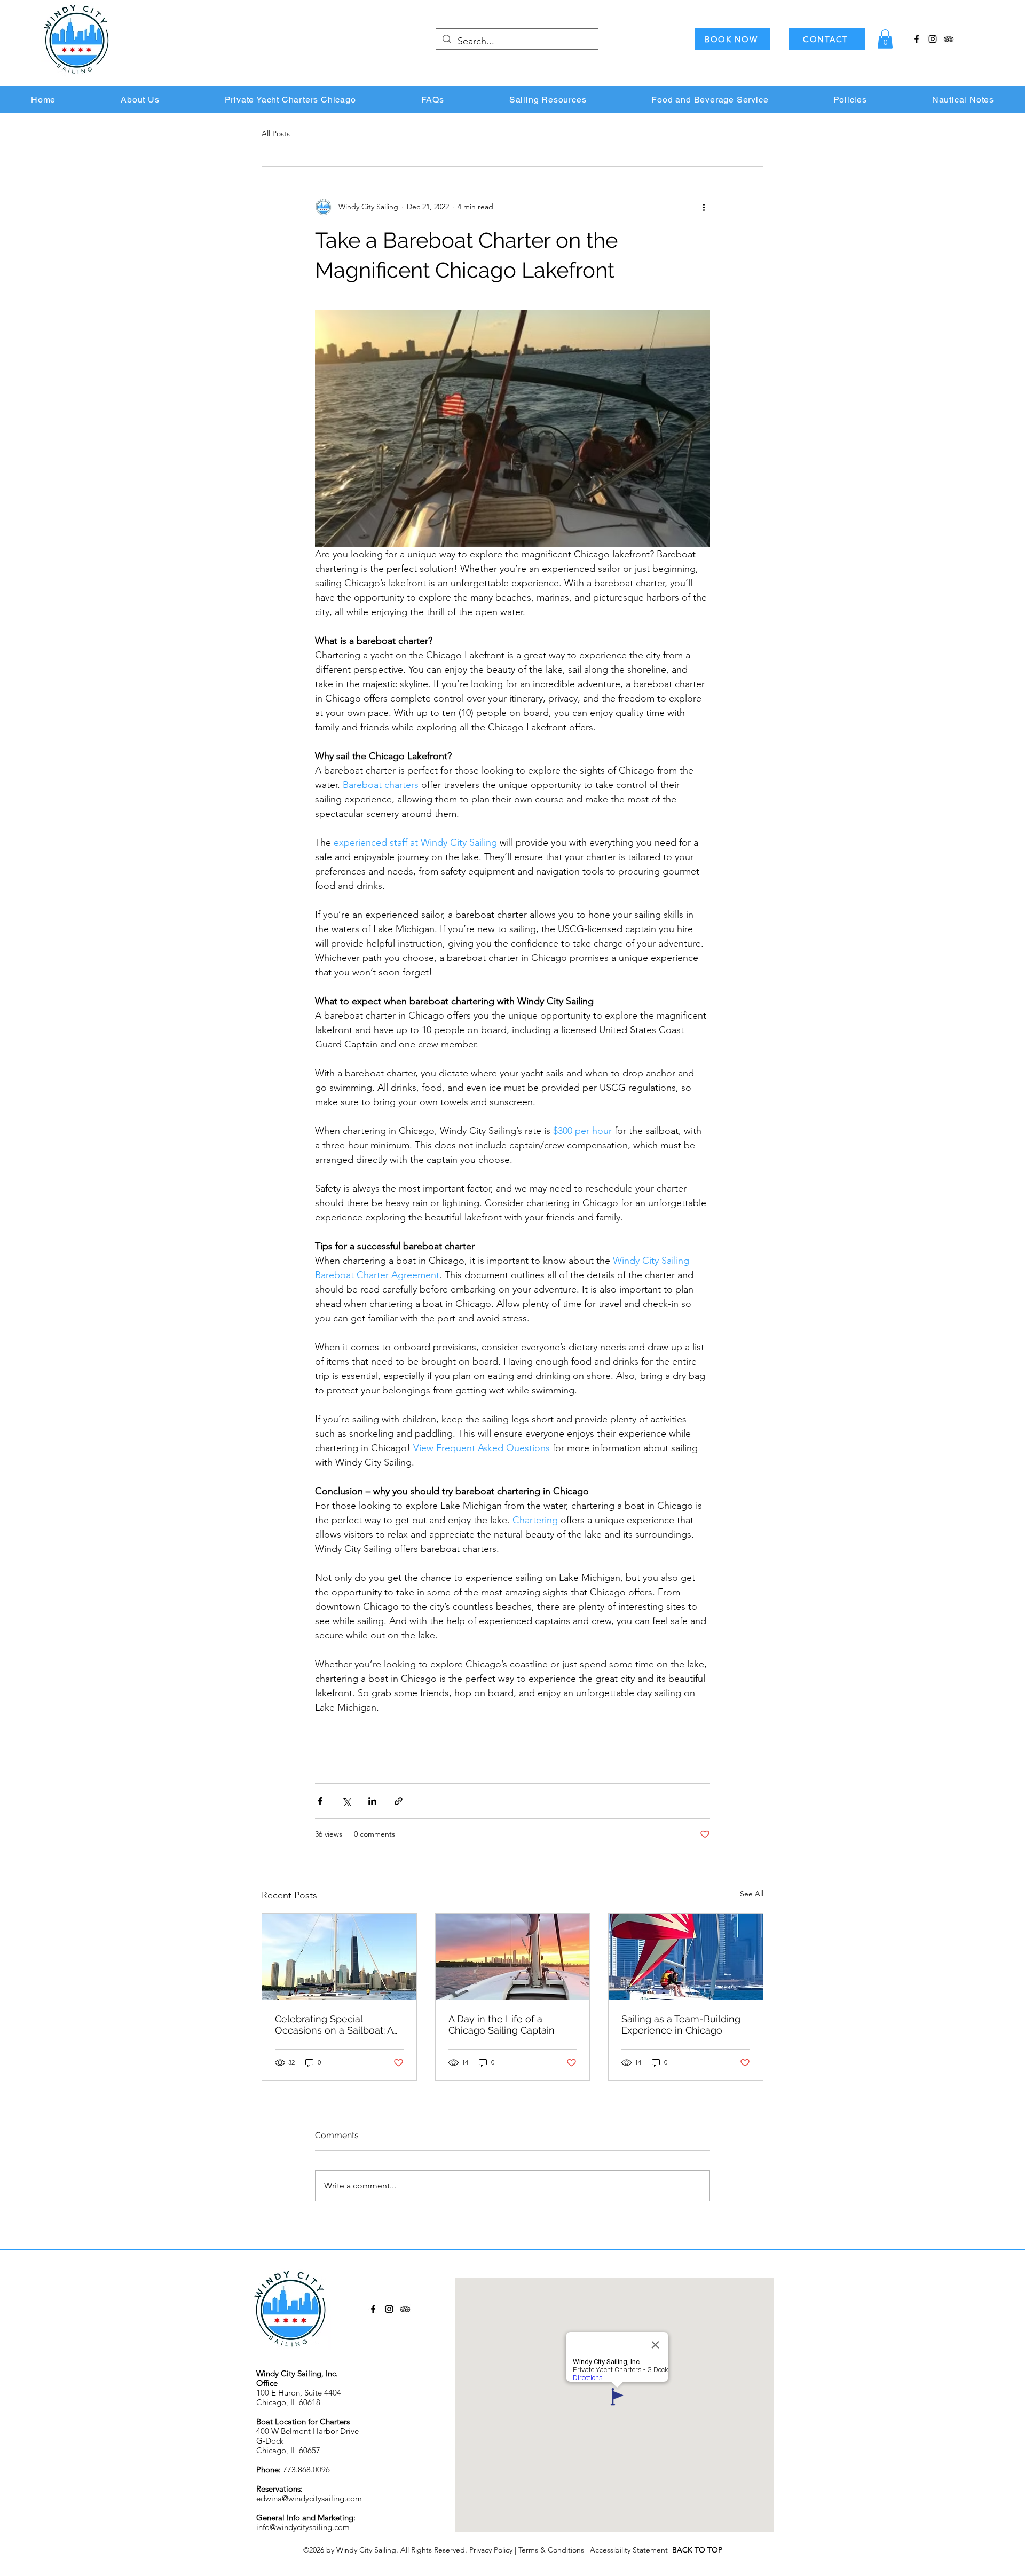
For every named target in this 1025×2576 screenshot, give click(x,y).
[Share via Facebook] (320, 1801)
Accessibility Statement (631, 2550)
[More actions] (704, 207)
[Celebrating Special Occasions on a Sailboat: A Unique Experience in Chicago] (339, 1957)
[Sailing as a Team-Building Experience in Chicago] (686, 1957)
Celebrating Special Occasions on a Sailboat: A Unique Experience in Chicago (334, 2024)
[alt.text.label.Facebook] (917, 39)
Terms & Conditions (551, 2550)
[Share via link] (399, 1801)
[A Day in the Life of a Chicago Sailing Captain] (513, 1957)
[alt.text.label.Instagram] (933, 39)
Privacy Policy (491, 2550)
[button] (885, 39)
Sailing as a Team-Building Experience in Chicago (681, 2024)
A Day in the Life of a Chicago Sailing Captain (502, 2024)
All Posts (276, 133)
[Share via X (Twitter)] (346, 1801)
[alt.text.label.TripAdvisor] (949, 39)
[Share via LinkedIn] (372, 1801)
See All (752, 1894)
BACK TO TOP (697, 2550)
